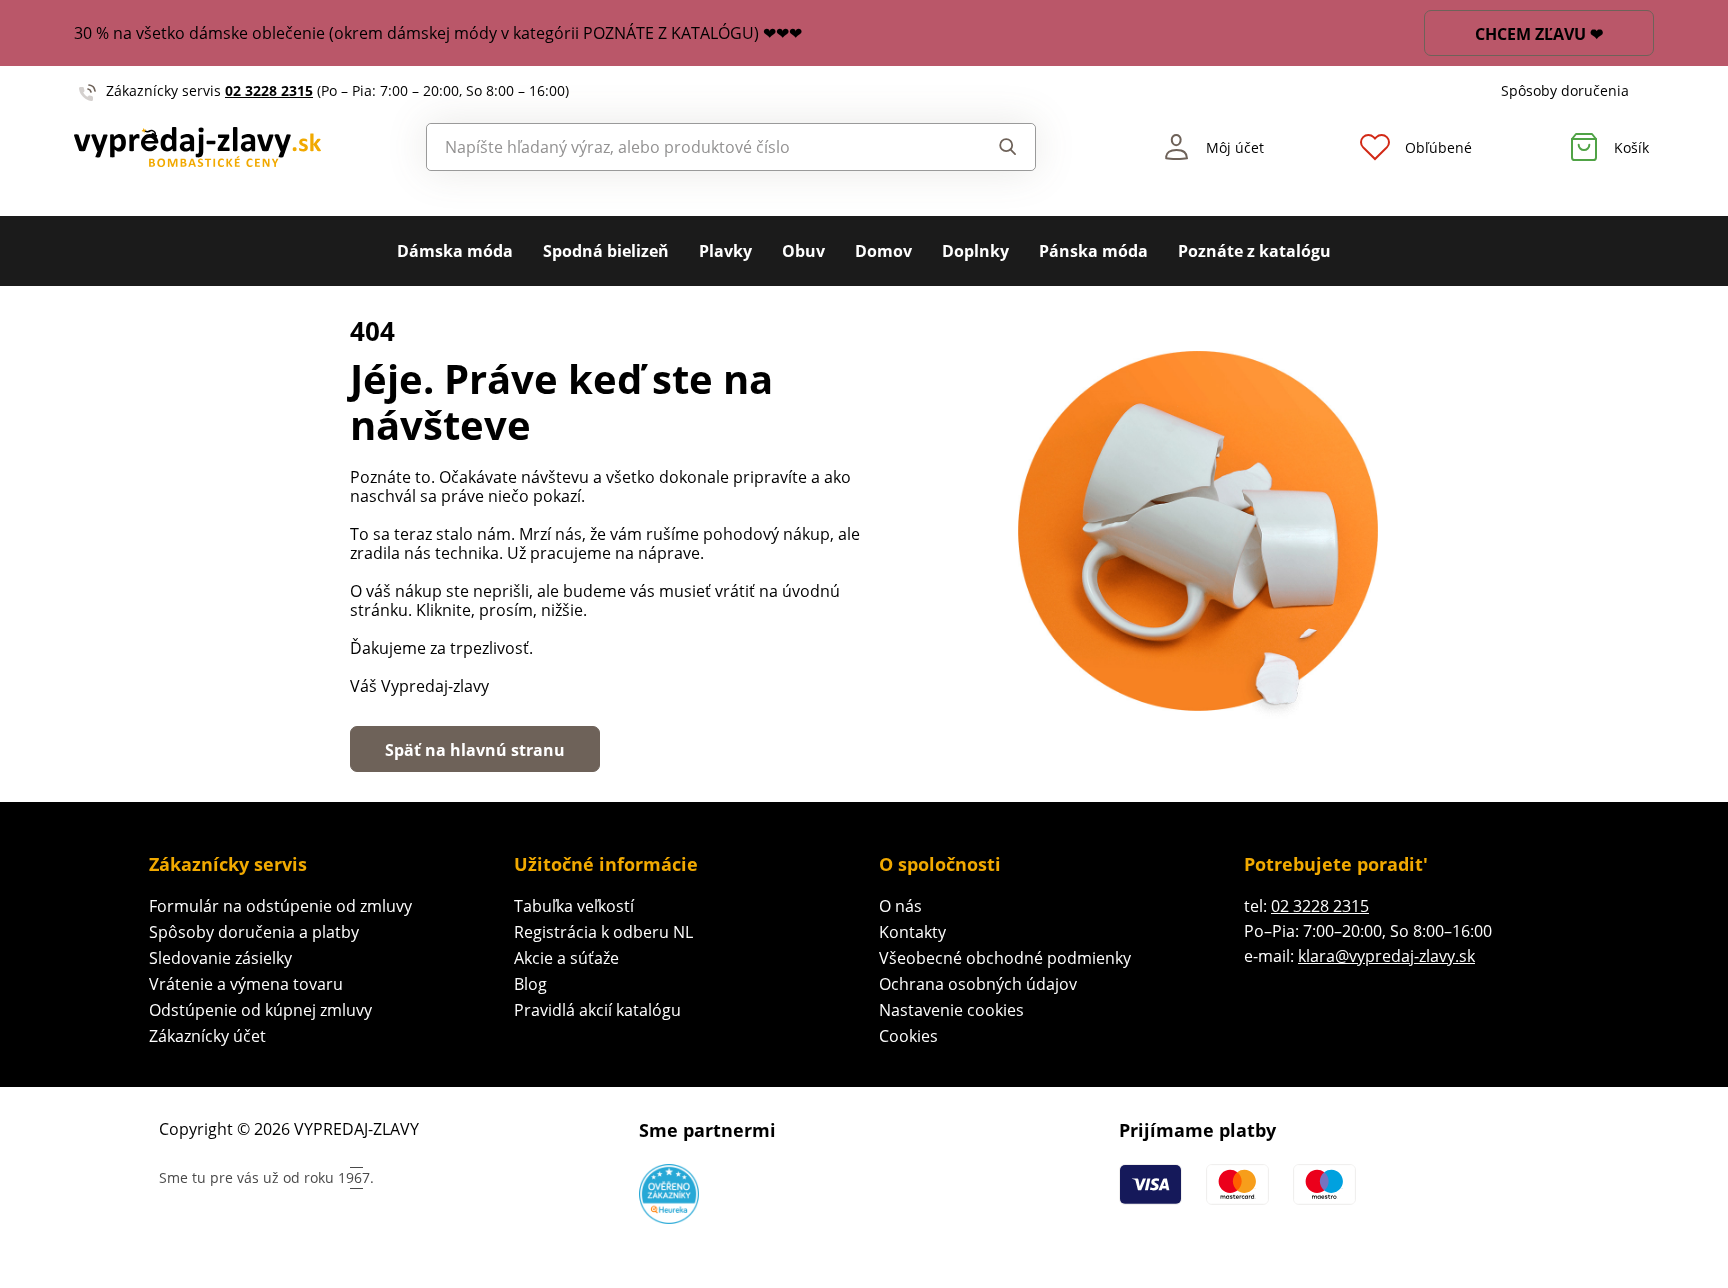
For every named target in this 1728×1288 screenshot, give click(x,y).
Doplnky (975, 251)
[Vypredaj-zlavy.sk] (197, 147)
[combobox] (685, 147)
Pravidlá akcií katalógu (597, 1010)
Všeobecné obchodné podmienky (1005, 958)
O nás (900, 906)
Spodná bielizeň (606, 251)
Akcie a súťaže (566, 958)
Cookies (908, 1036)
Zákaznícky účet (207, 1036)
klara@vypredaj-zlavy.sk (1386, 956)
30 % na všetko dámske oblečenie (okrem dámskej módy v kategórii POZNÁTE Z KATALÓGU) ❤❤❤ (438, 33)
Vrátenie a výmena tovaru (246, 984)
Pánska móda (1093, 251)
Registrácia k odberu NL (603, 932)
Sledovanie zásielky (220, 958)
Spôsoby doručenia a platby (254, 932)
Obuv (803, 251)
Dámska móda (455, 251)
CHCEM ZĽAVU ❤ (1539, 34)
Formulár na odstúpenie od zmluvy (280, 906)
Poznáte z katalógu (1254, 251)
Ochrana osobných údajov (978, 984)
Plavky (725, 251)
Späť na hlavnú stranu (475, 750)
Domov (883, 251)
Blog (530, 984)
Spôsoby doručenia (1565, 90)
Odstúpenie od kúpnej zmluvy (260, 1010)
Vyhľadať (988, 147)
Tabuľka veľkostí (574, 906)
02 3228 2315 (269, 90)
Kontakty (912, 932)
